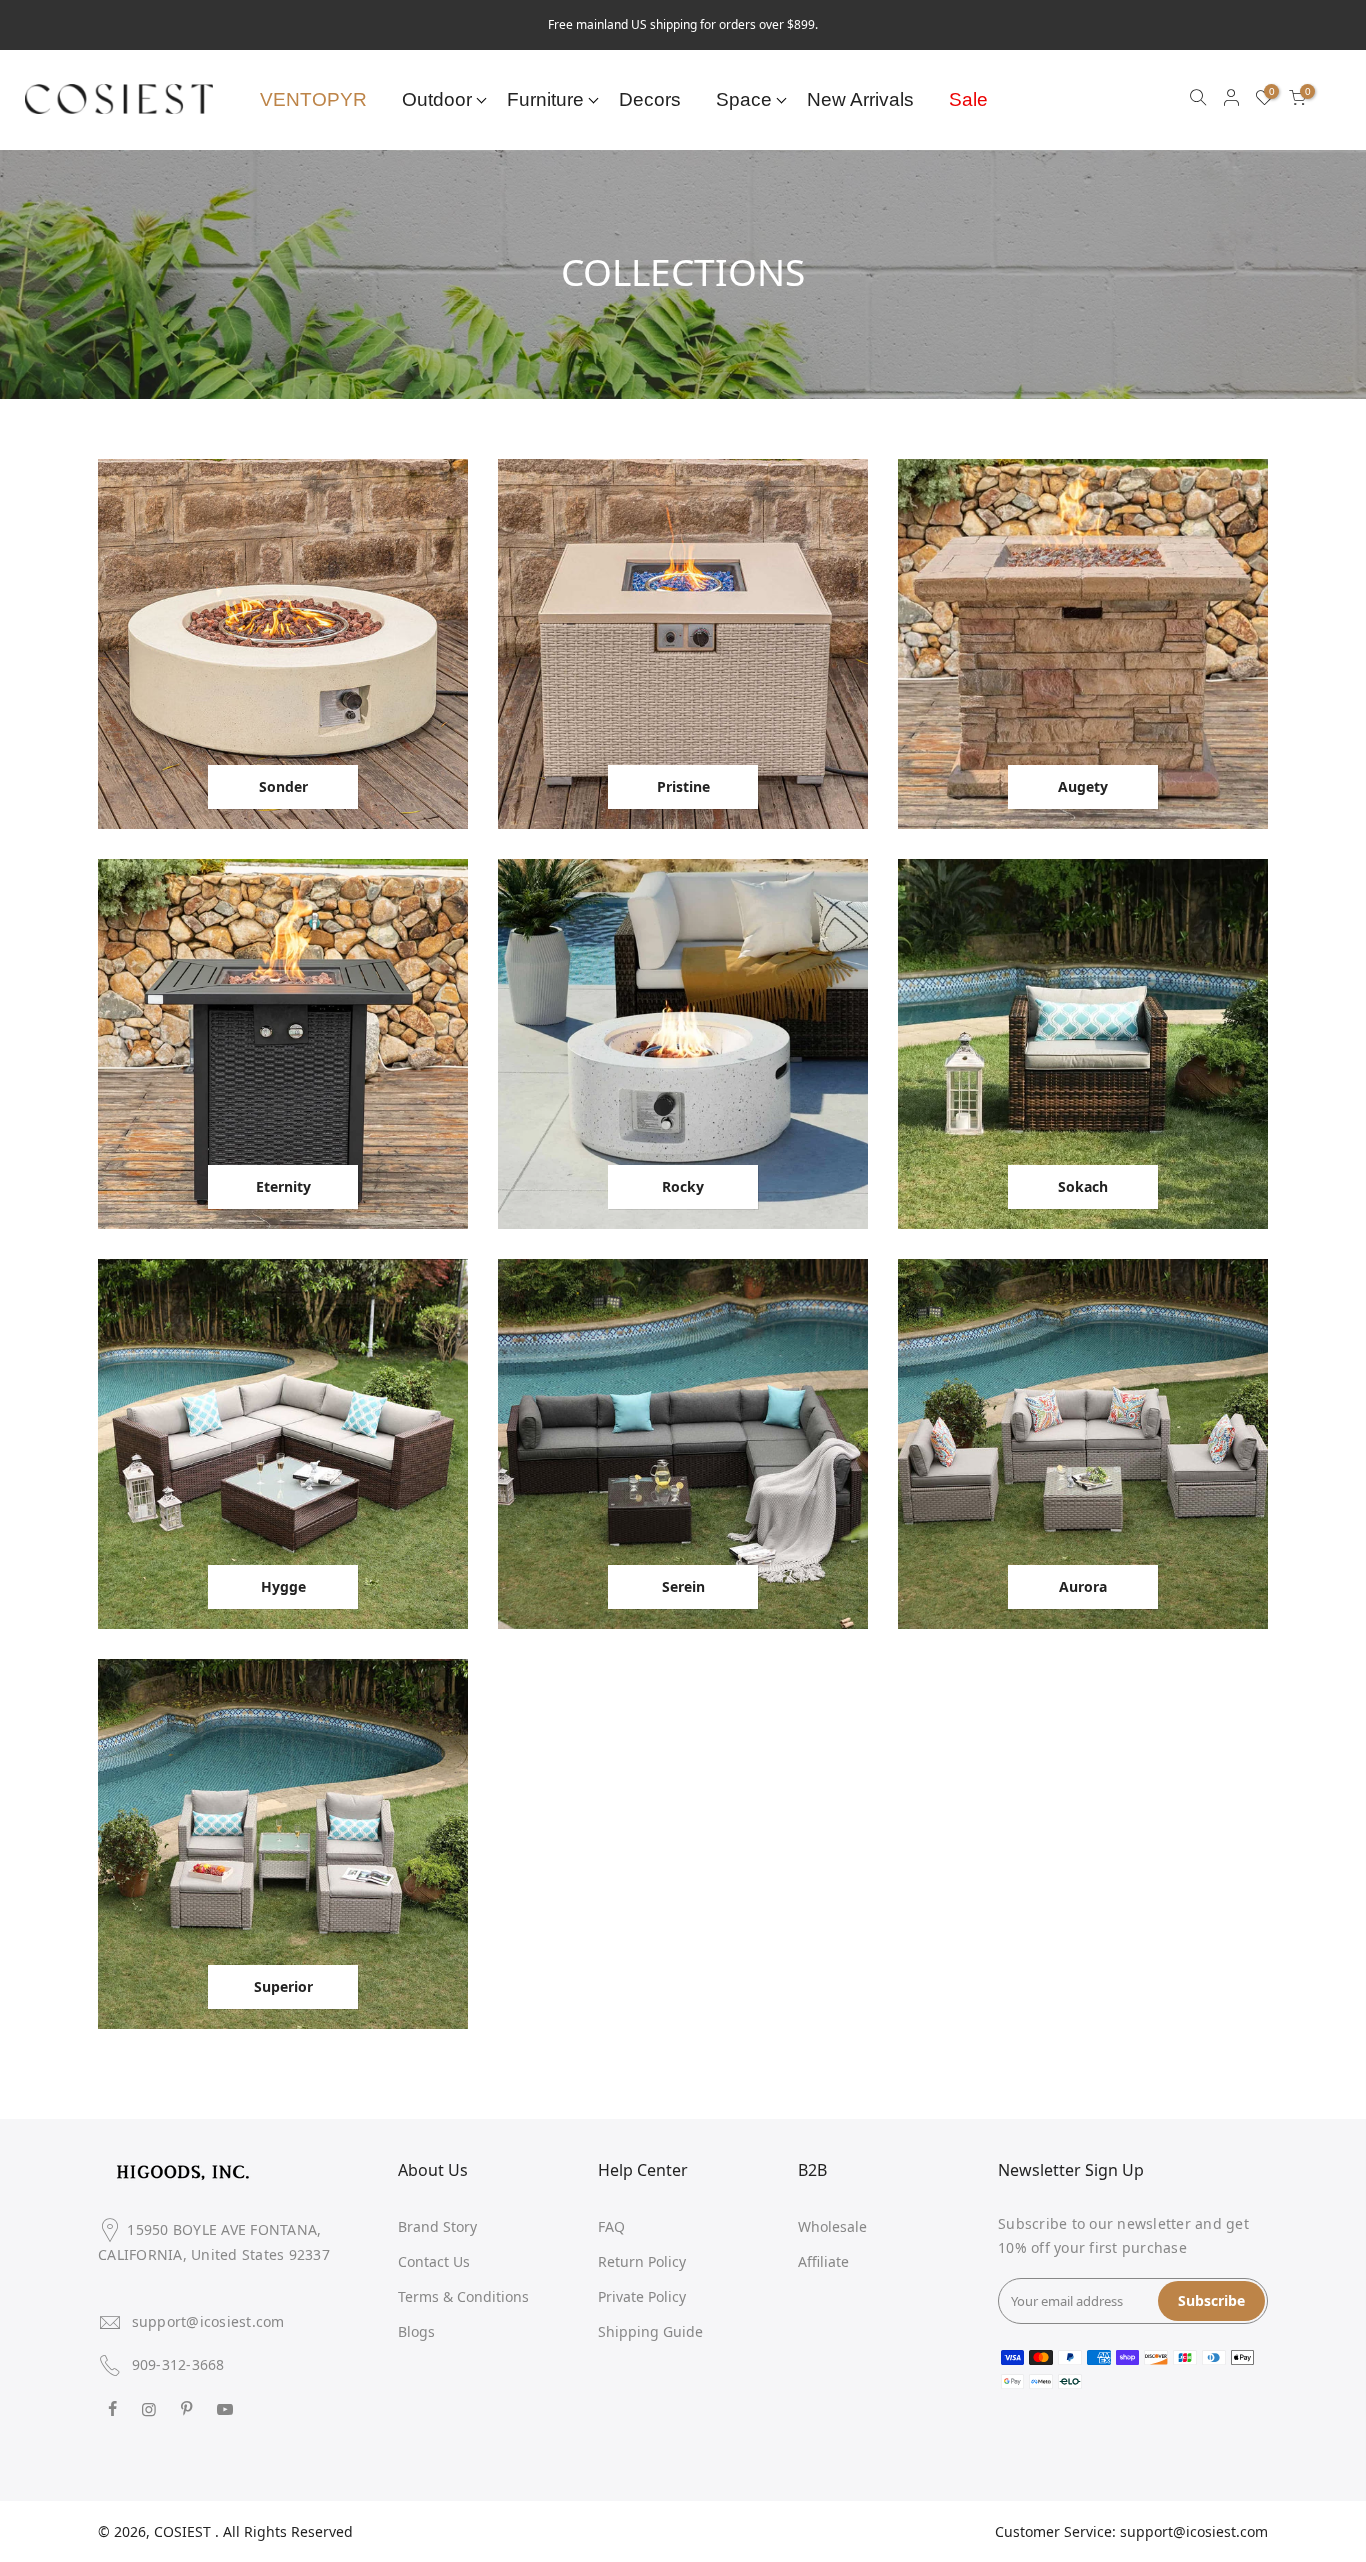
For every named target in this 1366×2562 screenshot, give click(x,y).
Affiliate (823, 2261)
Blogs (416, 2331)
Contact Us (434, 2261)
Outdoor (437, 99)
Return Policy (642, 2261)
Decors (650, 99)
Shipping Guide (650, 2331)
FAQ (611, 2226)
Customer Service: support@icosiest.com (1131, 2531)
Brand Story (437, 2226)
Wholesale (832, 2226)
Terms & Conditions (463, 2296)
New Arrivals (860, 99)
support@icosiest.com (208, 2321)
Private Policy (642, 2296)
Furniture (545, 99)
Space (744, 99)
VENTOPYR (313, 99)
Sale (968, 99)
